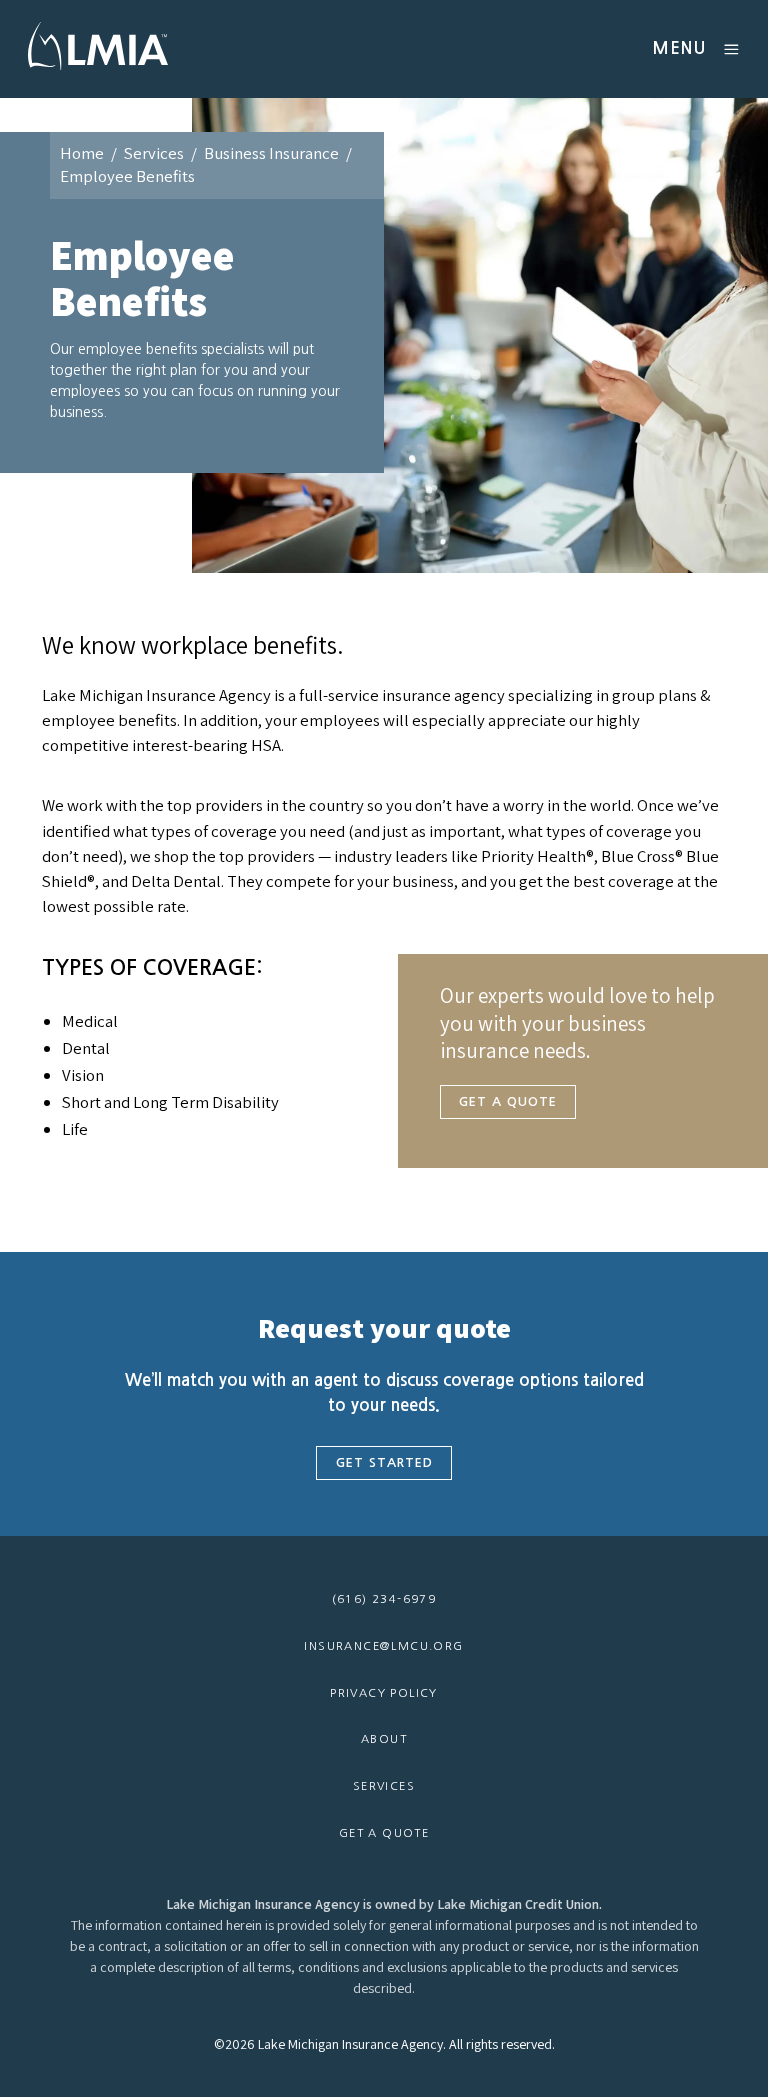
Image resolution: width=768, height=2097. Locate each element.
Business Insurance (271, 153)
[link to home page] (98, 72)
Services (154, 153)
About (384, 1739)
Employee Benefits (127, 176)
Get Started (384, 1462)
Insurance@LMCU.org (383, 1646)
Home (82, 153)
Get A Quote (508, 1101)
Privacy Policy (384, 1693)
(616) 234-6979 (384, 1599)
